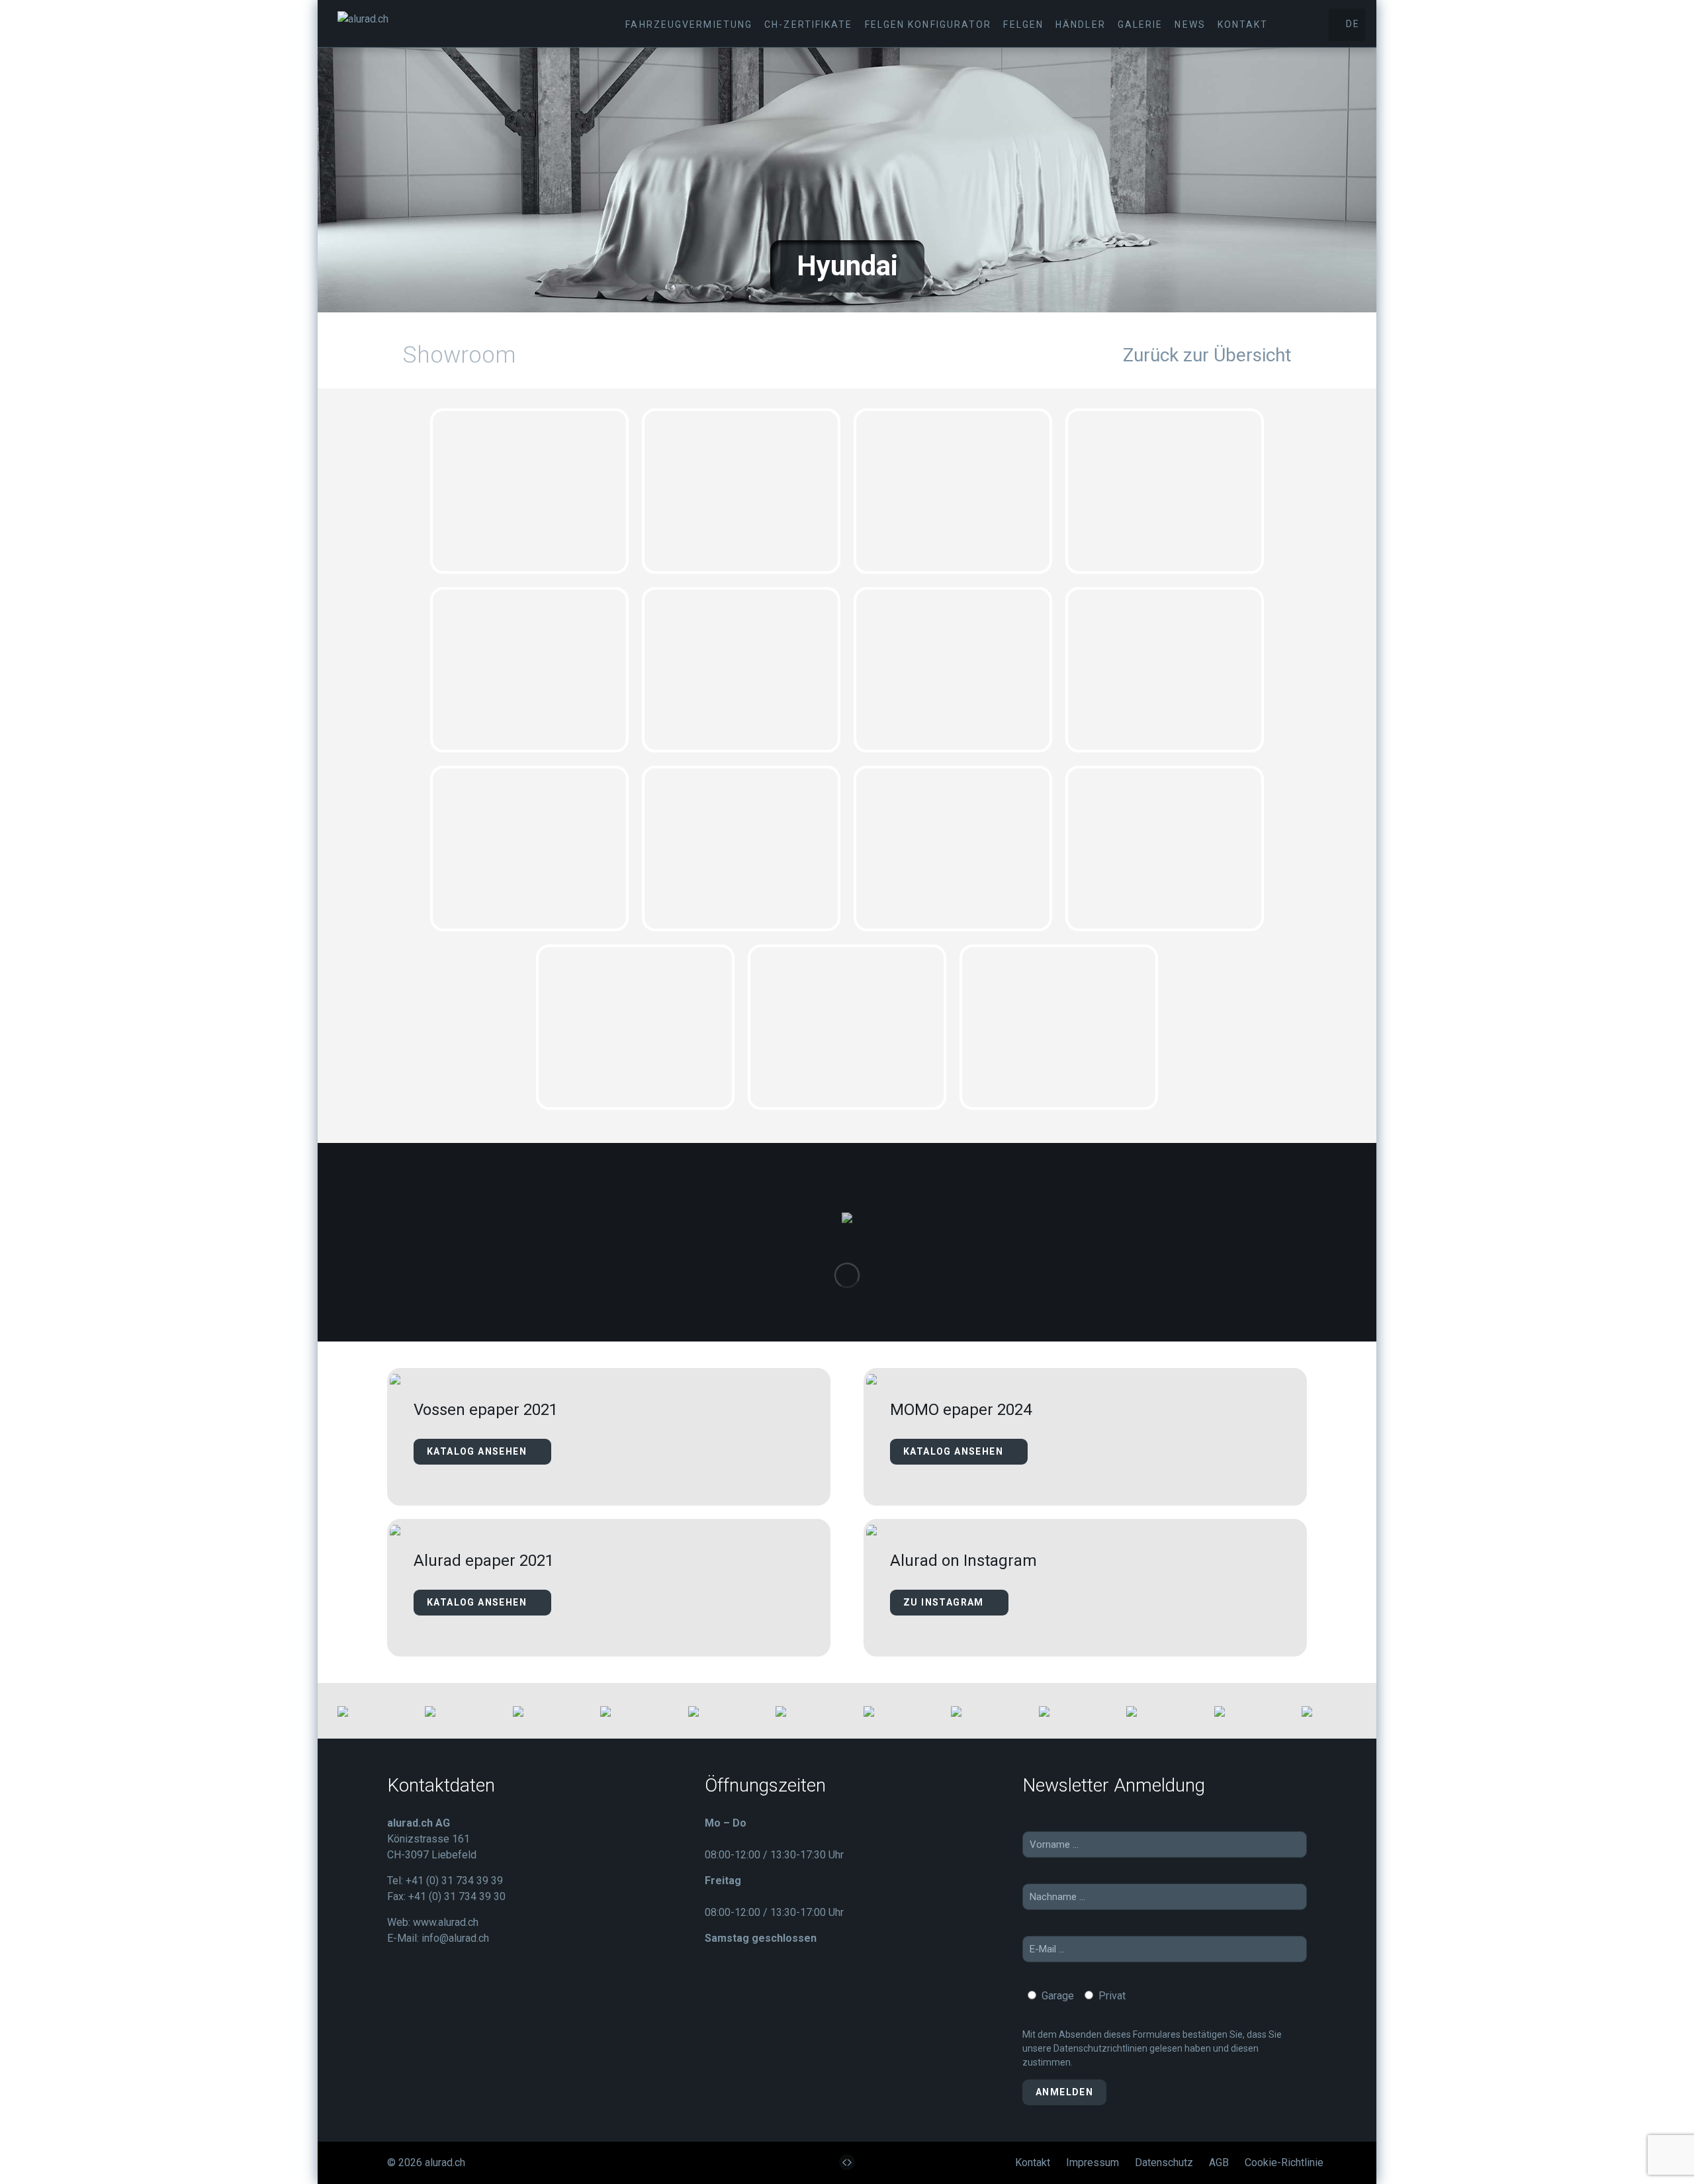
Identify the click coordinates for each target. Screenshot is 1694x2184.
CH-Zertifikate (808, 24)
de (1351, 24)
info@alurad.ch (455, 1938)
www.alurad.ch (446, 1922)
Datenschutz (1164, 2162)
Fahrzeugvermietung (689, 24)
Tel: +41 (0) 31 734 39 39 (445, 1881)
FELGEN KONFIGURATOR (928, 24)
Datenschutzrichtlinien (1100, 2048)
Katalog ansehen (478, 1451)
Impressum (1092, 2162)
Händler (1081, 24)
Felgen (1023, 24)
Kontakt (1243, 24)
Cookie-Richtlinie (1284, 2162)
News (1190, 24)
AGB (1219, 2162)
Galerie (1140, 24)
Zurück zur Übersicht (1207, 355)
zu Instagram (945, 1602)
